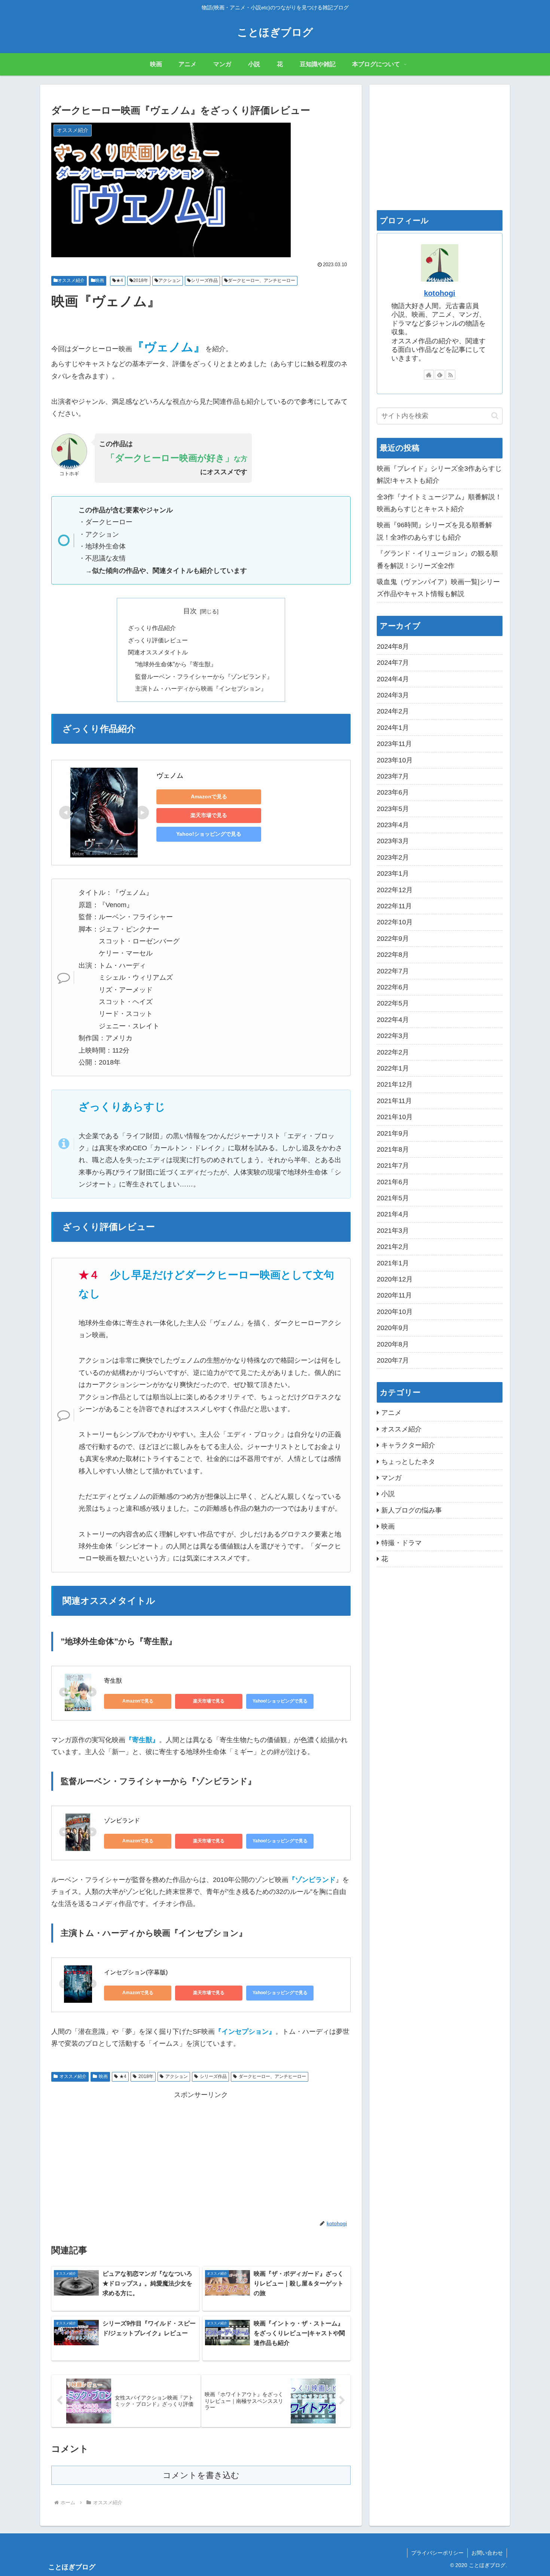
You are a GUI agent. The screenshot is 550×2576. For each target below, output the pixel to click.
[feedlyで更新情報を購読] (440, 375)
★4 (120, 280)
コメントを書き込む (201, 2475)
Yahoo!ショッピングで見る (209, 834)
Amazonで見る (209, 796)
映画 (100, 280)
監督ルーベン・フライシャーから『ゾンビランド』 (204, 676)
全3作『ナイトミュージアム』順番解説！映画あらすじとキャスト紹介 (439, 503)
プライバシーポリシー (437, 2553)
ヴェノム (170, 776)
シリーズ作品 (204, 280)
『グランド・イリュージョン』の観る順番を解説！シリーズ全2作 (437, 559)
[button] (495, 416)
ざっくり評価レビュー (158, 640)
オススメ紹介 (71, 280)
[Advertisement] (201, 2153)
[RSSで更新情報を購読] (450, 375)
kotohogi (440, 293)
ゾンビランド (122, 1820)
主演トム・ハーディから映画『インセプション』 (201, 688)
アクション (169, 280)
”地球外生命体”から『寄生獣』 (176, 664)
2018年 (141, 280)
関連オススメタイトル (158, 652)
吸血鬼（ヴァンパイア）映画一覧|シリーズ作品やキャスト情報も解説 (438, 588)
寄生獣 (113, 1681)
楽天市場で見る (209, 815)
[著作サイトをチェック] (429, 375)
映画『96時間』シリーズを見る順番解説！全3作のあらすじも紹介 (434, 531)
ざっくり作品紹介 (152, 628)
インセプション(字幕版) (136, 1972)
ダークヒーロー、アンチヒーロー (262, 280)
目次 (190, 611)
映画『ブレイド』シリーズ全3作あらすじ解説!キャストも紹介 (439, 475)
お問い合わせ (487, 2553)
